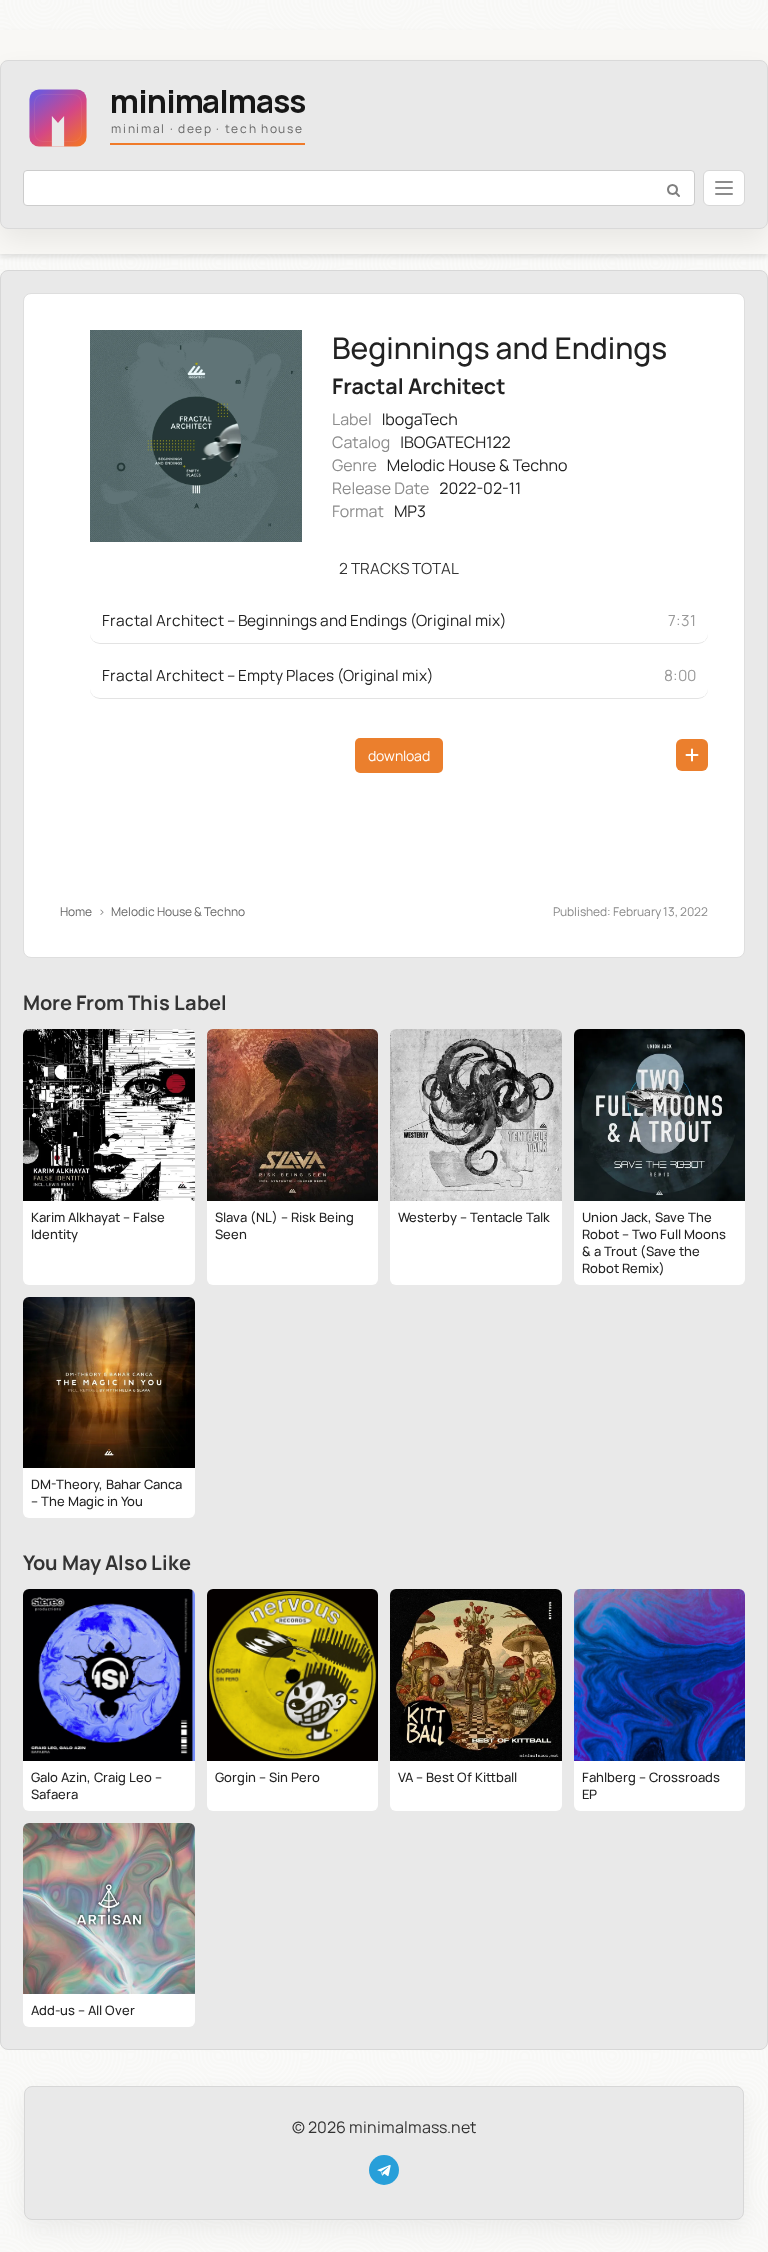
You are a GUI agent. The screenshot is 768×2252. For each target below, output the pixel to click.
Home (76, 911)
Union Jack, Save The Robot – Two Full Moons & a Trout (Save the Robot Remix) (654, 1242)
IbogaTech (420, 419)
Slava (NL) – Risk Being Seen (284, 1225)
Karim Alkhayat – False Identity (98, 1225)
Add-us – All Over (83, 2010)
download (399, 755)
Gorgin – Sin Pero (267, 1777)
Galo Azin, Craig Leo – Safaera (96, 1785)
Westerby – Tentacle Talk (474, 1217)
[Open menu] (724, 188)
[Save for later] (692, 755)
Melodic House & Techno (477, 465)
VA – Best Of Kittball (457, 1777)
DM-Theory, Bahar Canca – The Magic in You (106, 1492)
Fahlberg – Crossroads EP (651, 1785)
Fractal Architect (418, 386)
